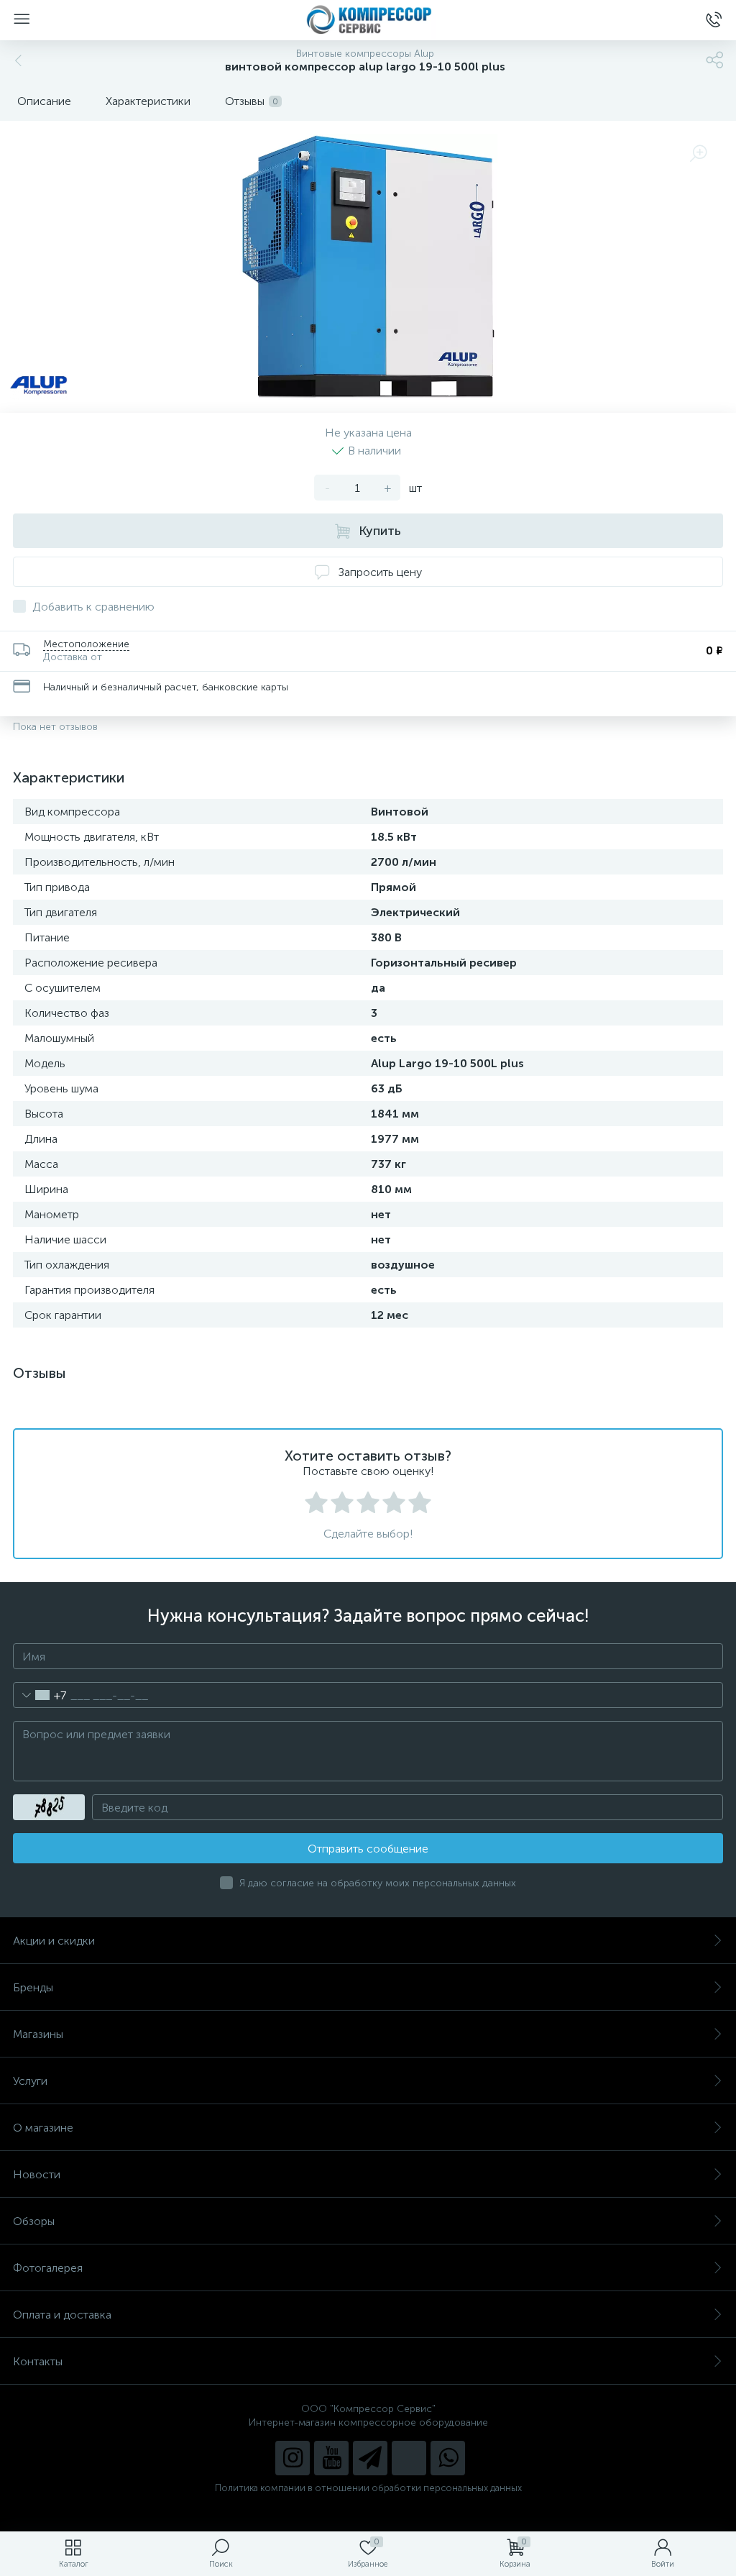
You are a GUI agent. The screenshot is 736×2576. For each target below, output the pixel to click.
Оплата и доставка (62, 2315)
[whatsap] (448, 2458)
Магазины (38, 2034)
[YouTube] (331, 2458)
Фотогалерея (48, 2268)
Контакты (38, 2361)
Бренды (33, 1987)
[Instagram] (293, 2458)
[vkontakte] (409, 2458)
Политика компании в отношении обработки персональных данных (368, 2488)
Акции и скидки (54, 1941)
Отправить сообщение (368, 1849)
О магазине (43, 2128)
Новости (37, 2174)
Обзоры (34, 2221)
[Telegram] (370, 2458)
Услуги (30, 2081)
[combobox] (40, 1695)
